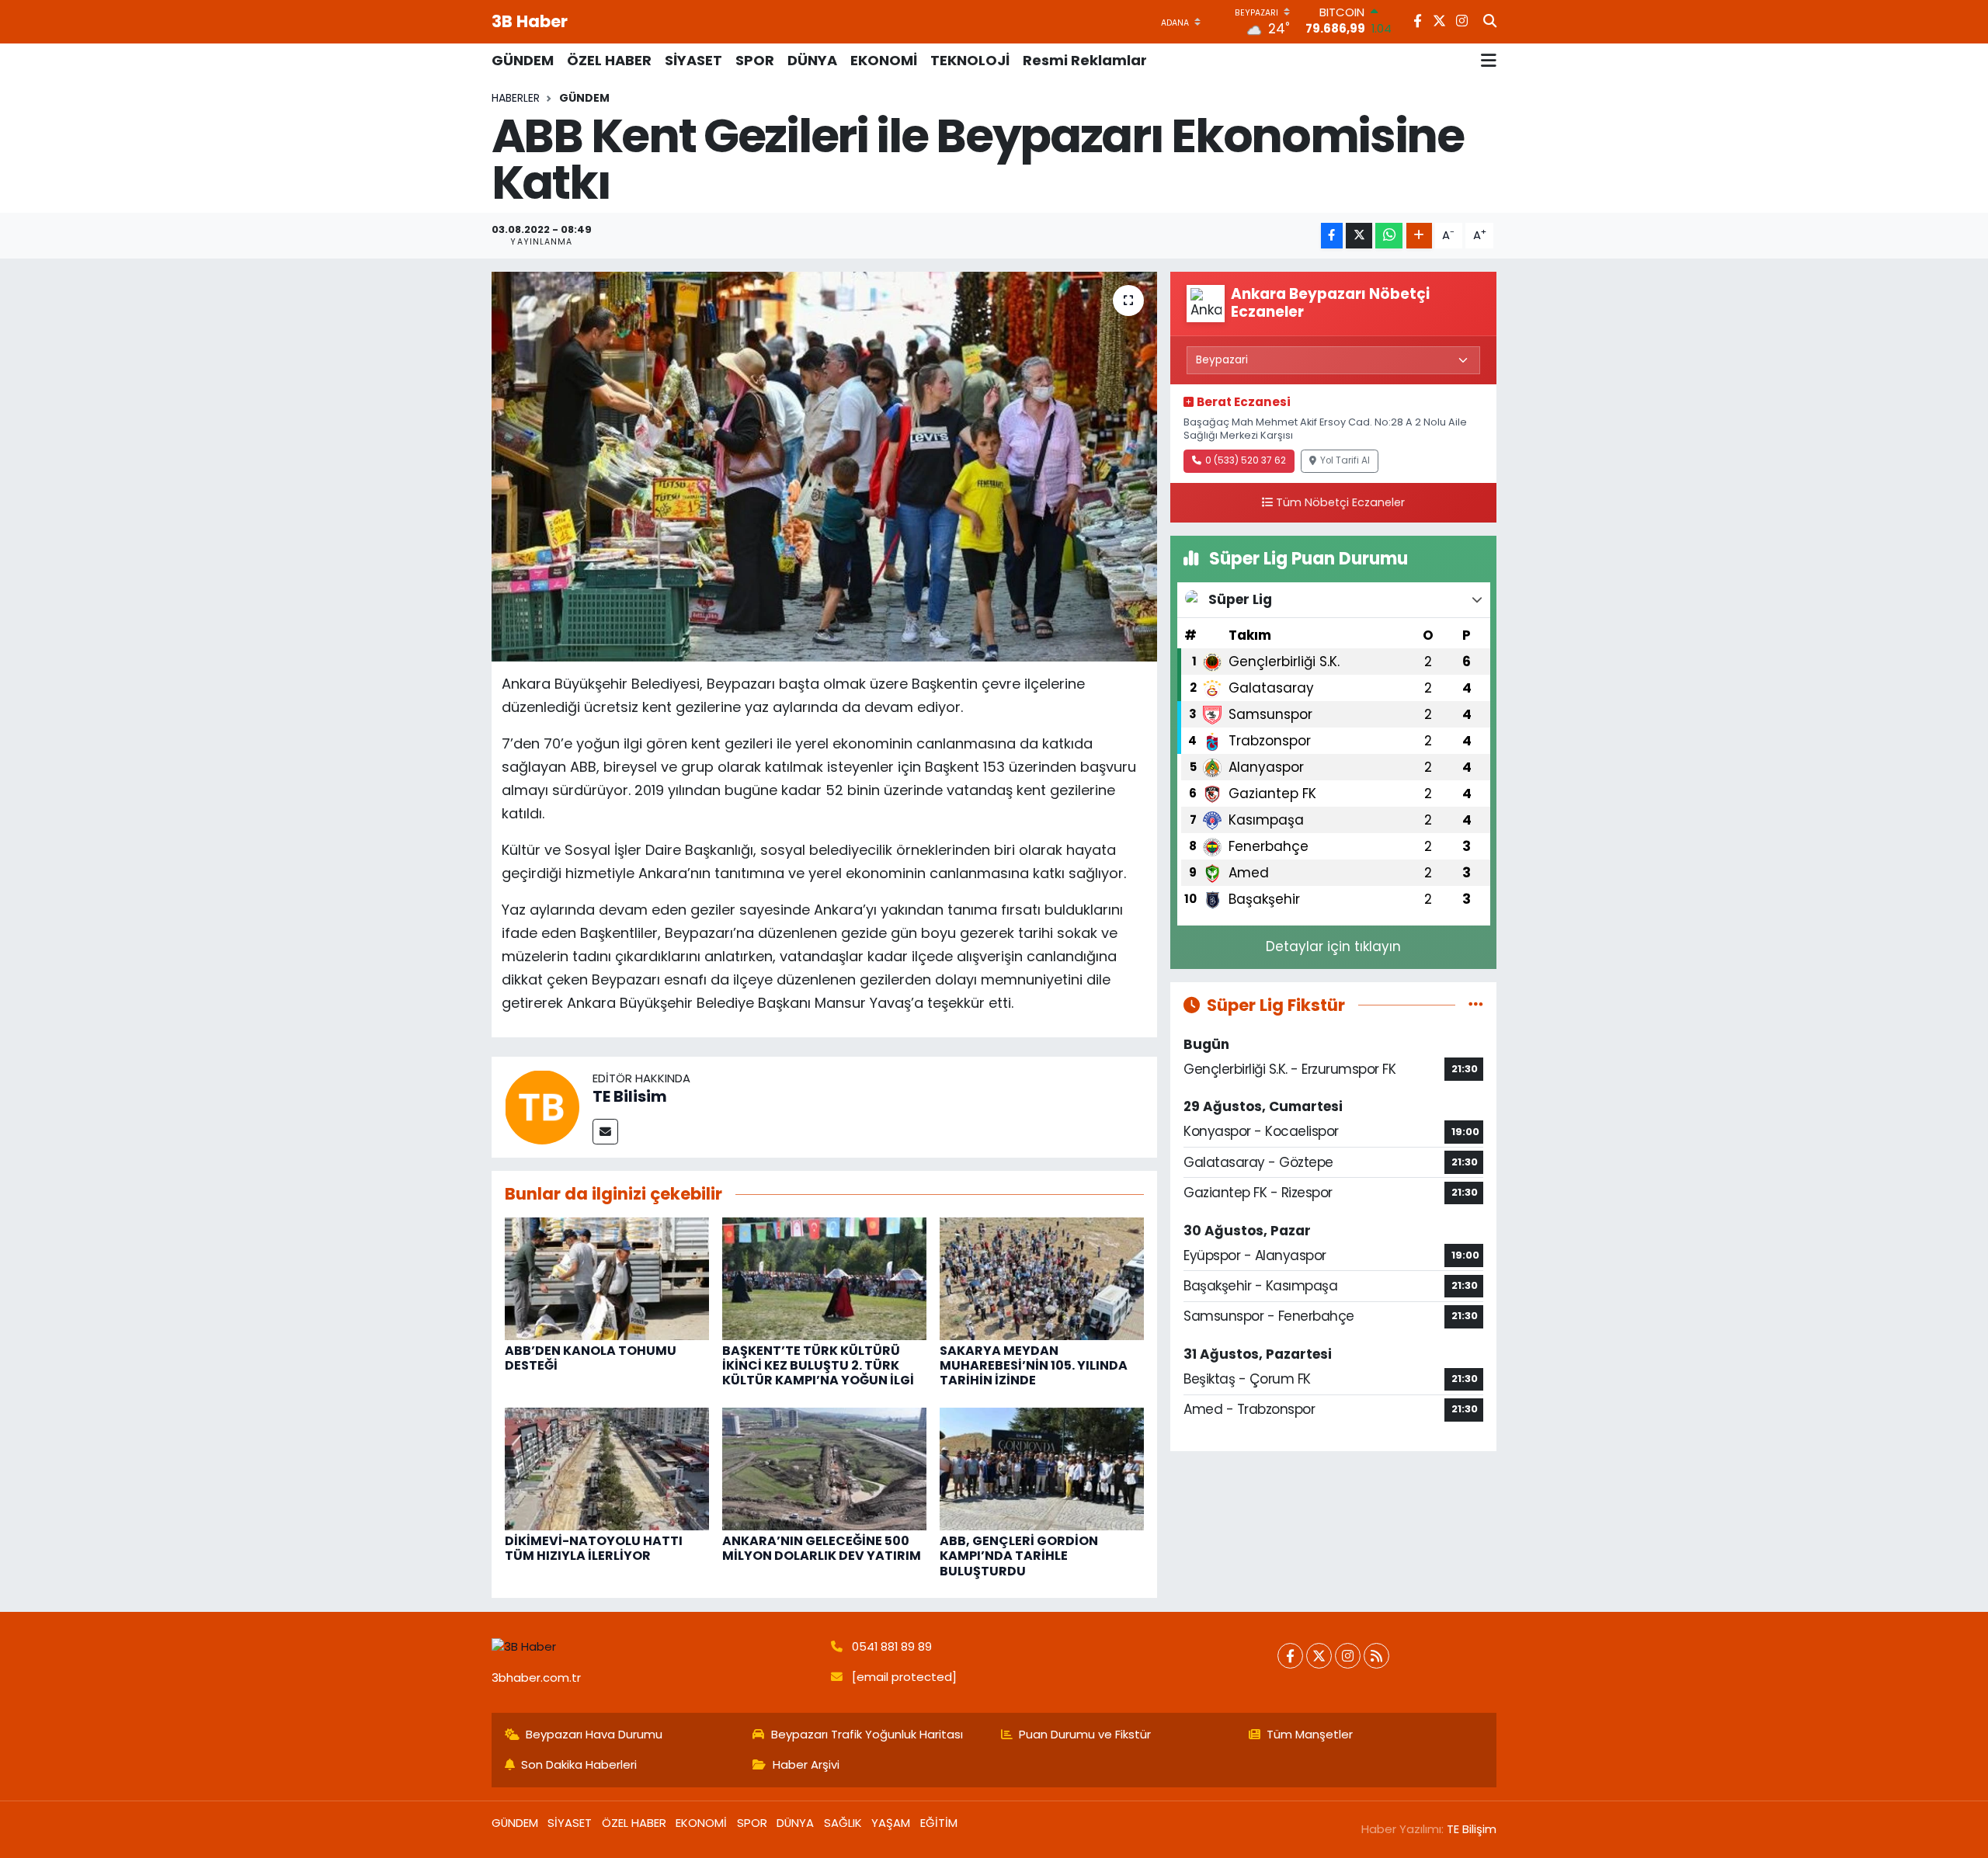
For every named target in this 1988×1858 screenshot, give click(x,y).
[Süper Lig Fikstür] (1476, 1005)
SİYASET (693, 60)
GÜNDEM (523, 60)
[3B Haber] (655, 1647)
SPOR (755, 60)
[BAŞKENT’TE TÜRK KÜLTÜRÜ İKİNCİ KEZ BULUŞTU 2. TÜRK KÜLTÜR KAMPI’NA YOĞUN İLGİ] (824, 1277)
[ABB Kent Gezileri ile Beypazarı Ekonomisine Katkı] (824, 467)
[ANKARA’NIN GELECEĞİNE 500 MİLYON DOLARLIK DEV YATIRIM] (824, 1468)
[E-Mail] (605, 1132)
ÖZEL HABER (609, 60)
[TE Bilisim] (542, 1106)
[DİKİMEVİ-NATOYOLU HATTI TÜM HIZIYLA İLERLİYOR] (607, 1468)
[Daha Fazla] (1419, 236)
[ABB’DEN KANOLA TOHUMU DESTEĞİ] (607, 1277)
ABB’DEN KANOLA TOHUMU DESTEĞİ (591, 1358)
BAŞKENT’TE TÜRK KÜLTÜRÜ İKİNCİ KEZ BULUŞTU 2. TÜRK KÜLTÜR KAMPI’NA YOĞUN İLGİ (818, 1365)
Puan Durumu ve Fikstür (1085, 1734)
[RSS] (1376, 1656)
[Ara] (1490, 22)
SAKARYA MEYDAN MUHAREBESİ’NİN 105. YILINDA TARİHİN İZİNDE (1034, 1365)
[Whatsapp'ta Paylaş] (1389, 236)
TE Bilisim (630, 1096)
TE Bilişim (1472, 1829)
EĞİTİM (939, 1823)
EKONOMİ (884, 60)
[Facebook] (1290, 1656)
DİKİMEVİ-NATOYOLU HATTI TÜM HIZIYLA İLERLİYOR (594, 1548)
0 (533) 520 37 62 (1246, 460)
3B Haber (530, 21)
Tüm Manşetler (1310, 1734)
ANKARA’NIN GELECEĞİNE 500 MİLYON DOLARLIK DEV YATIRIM (822, 1548)
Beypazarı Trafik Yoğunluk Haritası (867, 1734)
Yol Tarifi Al (1345, 460)
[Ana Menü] (1489, 61)
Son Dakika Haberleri (579, 1764)
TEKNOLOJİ (970, 60)
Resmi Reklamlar (1085, 60)
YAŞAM (891, 1823)
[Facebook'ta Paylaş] (1332, 236)
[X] (1319, 1656)
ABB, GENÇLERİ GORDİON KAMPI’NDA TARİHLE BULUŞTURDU (1019, 1556)
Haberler (516, 98)
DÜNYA (812, 60)
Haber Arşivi (806, 1764)
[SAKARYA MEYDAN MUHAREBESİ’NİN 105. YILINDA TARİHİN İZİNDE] (1042, 1277)
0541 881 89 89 (892, 1646)
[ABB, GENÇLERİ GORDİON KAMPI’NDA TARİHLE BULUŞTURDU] (1042, 1468)
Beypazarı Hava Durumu (594, 1734)
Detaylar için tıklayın (1333, 946)
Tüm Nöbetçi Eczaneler (1340, 502)
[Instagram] (1348, 1656)
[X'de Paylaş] (1359, 236)
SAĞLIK (843, 1823)
